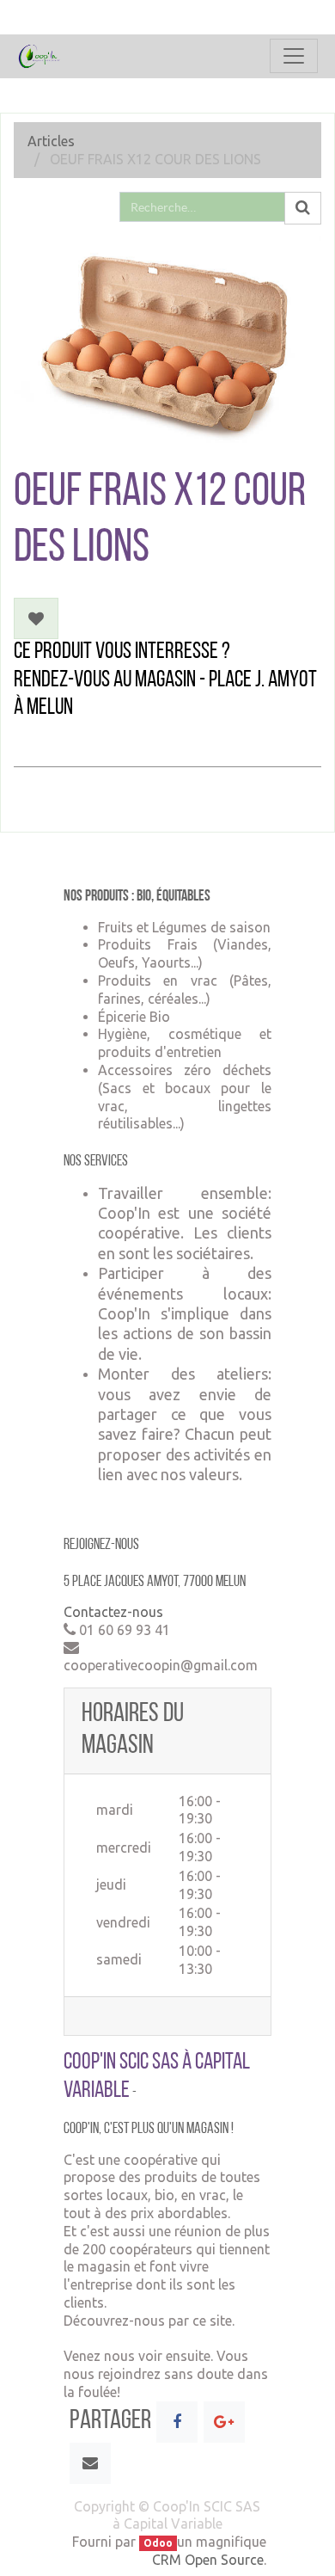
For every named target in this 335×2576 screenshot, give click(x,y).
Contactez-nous (113, 1612)
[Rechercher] (303, 208)
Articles (51, 141)
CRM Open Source (208, 2560)
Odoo (158, 2543)
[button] (36, 618)
